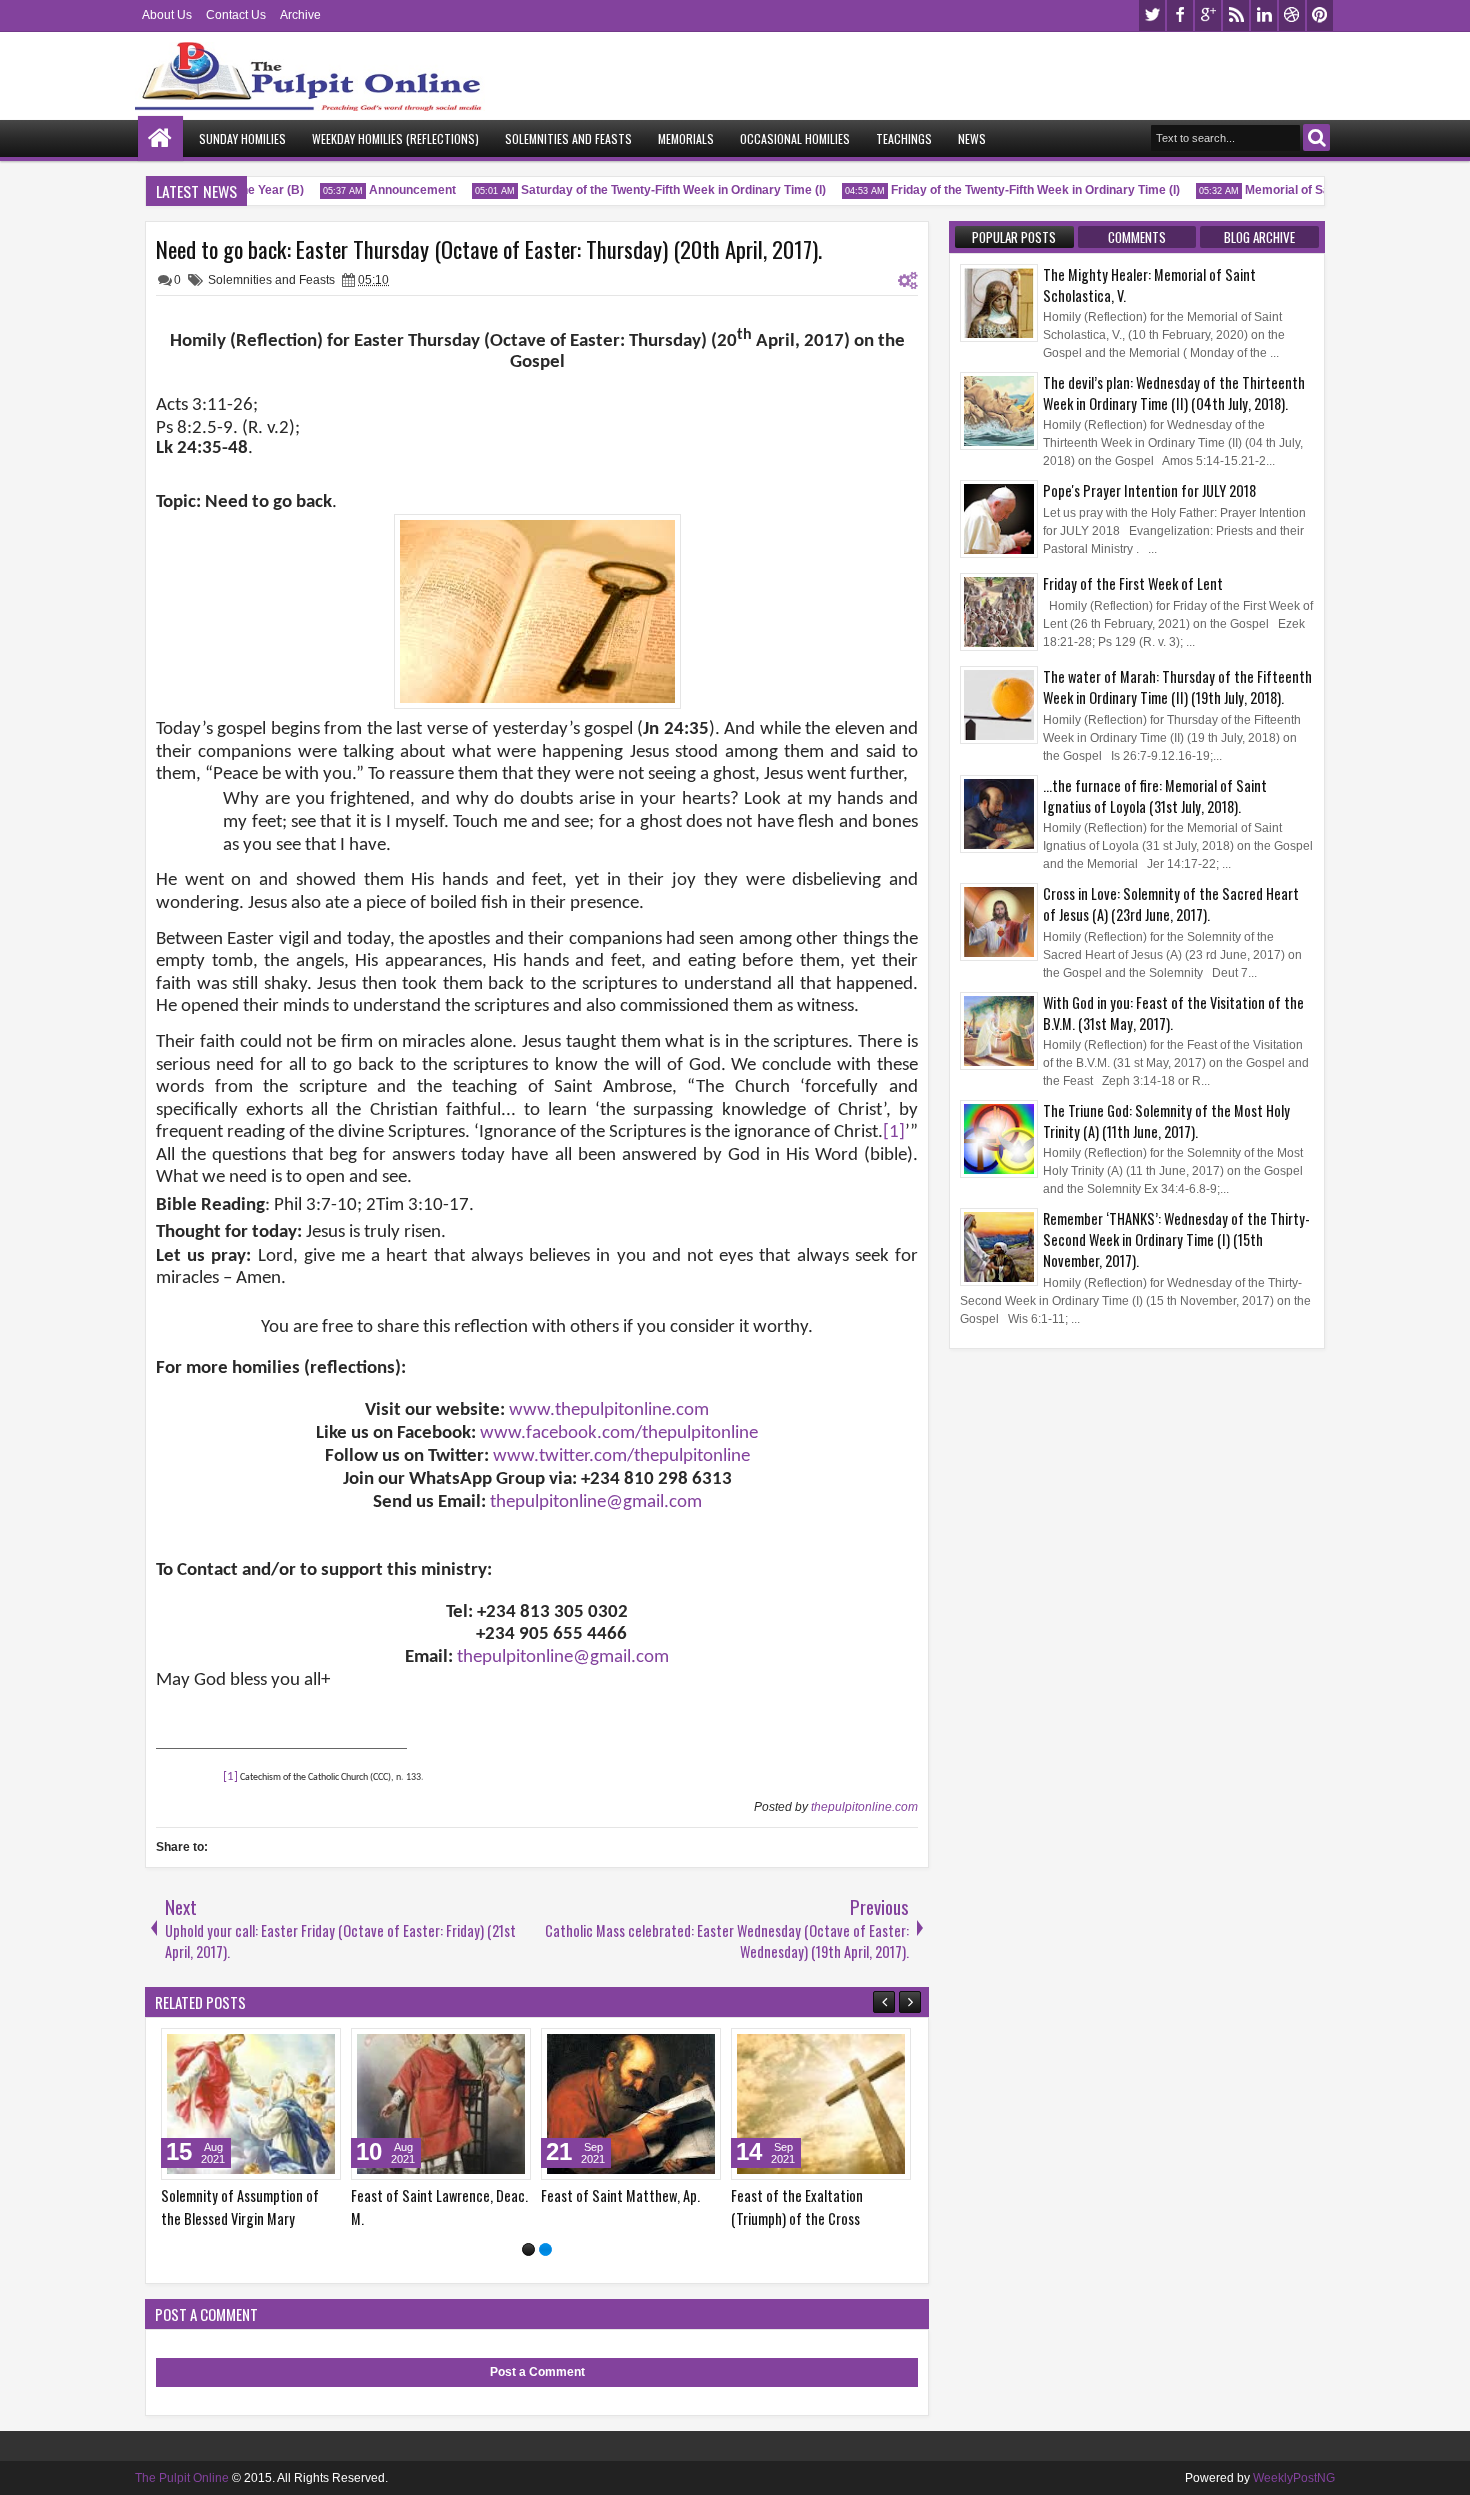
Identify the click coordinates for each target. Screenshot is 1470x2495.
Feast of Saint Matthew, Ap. (620, 2195)
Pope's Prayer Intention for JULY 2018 (1149, 490)
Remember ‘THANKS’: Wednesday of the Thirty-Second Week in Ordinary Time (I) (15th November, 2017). (1176, 1239)
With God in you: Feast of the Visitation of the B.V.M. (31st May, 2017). (1173, 1013)
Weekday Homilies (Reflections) (395, 138)
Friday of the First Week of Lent (1133, 583)
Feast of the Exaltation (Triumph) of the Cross (797, 2207)
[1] (528, 2249)
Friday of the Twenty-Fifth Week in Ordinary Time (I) (1016, 190)
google (1208, 15)
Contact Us (236, 15)
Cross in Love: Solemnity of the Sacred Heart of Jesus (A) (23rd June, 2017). (1171, 904)
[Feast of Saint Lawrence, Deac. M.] (441, 2104)
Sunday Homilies (242, 138)
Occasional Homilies (795, 138)
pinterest (1320, 15)
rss (1236, 15)
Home (160, 138)
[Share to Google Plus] (319, 2048)
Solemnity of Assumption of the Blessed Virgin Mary (240, 2207)
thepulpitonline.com (864, 1807)
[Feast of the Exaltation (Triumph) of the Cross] (821, 2104)
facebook (1180, 15)
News (972, 138)
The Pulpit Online (182, 2478)
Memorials (686, 138)
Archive (300, 15)
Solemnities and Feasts (568, 138)
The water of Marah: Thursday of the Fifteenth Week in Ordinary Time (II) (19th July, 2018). (1177, 687)
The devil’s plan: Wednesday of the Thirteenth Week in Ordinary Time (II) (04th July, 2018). (1174, 393)
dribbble (1292, 15)
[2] (545, 2249)
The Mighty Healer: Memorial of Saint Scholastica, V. (1149, 285)
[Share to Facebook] (275, 2048)
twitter (1152, 15)
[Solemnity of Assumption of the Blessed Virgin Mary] (251, 2104)
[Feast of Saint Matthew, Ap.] (631, 2104)
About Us (167, 15)
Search (1316, 137)
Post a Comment (537, 2372)
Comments (1137, 237)
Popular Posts (1014, 237)
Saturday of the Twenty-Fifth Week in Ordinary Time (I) (654, 190)
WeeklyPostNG (1294, 2478)
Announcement (393, 190)
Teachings (904, 138)
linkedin (1264, 15)
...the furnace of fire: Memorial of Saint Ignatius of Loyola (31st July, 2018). (1155, 796)
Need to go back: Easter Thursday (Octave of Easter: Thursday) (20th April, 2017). (489, 249)
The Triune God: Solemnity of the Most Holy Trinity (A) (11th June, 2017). (1166, 1121)
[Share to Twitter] (297, 2048)
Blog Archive (1259, 237)
